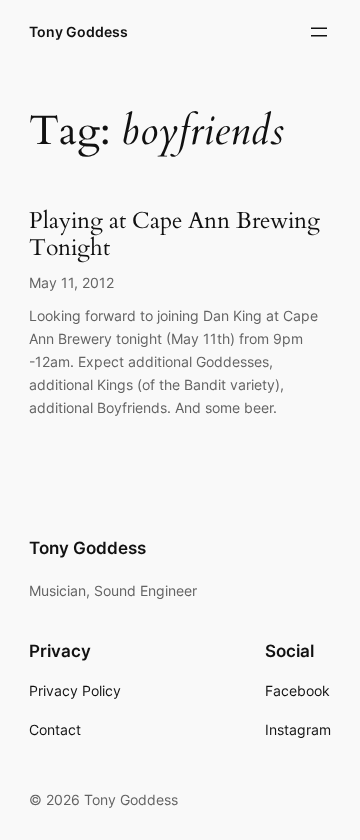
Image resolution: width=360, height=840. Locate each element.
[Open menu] (319, 32)
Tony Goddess (78, 31)
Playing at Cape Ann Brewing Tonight (174, 235)
